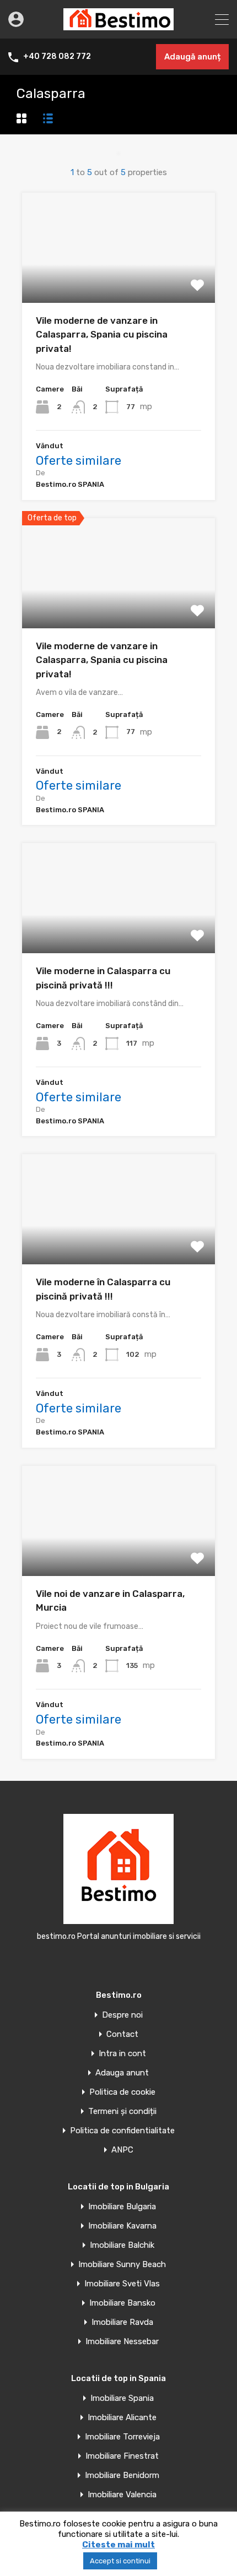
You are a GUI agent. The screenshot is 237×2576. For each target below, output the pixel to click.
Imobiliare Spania (122, 2398)
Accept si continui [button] (120, 2561)
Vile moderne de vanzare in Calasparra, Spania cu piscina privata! (102, 335)
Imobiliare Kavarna (122, 2226)
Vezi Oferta (118, 281)
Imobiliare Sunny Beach (122, 2265)
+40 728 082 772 (57, 57)
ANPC (122, 2150)
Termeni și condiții (122, 2112)
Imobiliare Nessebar (122, 2342)
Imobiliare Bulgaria (122, 2207)
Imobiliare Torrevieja (122, 2437)
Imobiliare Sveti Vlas (122, 2284)
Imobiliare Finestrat (122, 2456)
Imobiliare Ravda (122, 2322)
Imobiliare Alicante (122, 2418)
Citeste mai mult (118, 2545)
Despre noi (122, 2015)
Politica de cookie (122, 2092)
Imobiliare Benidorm (122, 2476)
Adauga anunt (122, 2073)
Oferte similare (79, 461)
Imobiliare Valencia (122, 2495)
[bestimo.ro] (118, 25)
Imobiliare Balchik (122, 2245)
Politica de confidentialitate (122, 2131)
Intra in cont (122, 2054)
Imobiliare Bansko (122, 2303)
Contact (122, 2034)
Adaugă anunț (192, 57)
